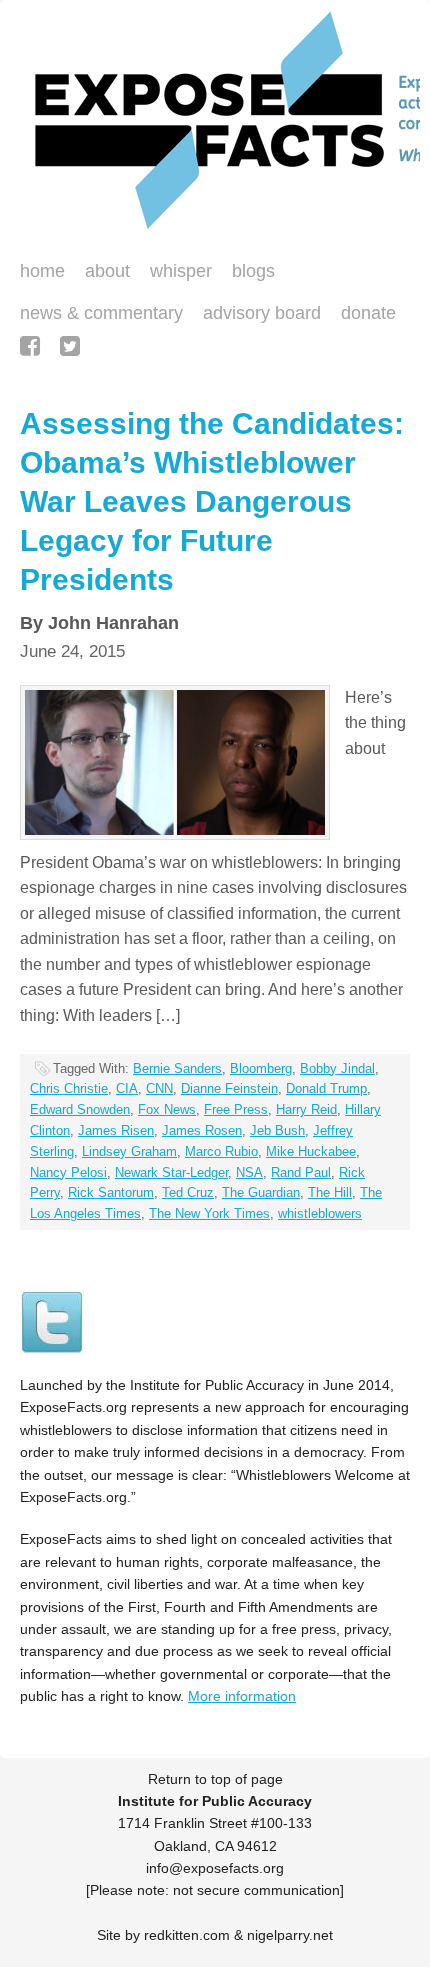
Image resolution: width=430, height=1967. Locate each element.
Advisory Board (262, 313)
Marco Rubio (221, 1151)
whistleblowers (320, 1213)
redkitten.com (187, 1935)
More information (242, 1696)
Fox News (167, 1109)
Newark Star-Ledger (171, 1172)
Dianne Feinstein (229, 1088)
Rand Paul (301, 1172)
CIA (127, 1088)
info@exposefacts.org (215, 1868)
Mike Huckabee (311, 1151)
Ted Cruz (188, 1192)
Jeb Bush (277, 1130)
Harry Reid (306, 1109)
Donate (363, 315)
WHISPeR (181, 271)
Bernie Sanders (177, 1068)
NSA (249, 1172)
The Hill (330, 1192)
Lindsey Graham (129, 1151)
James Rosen (202, 1130)
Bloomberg (261, 1068)
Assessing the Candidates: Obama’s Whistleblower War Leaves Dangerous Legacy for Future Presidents (212, 501)
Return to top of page (215, 1779)
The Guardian (261, 1192)
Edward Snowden (80, 1109)
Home (42, 271)
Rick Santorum (111, 1192)
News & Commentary (101, 313)
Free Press (236, 1109)
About (107, 271)
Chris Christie (69, 1088)
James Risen (116, 1130)
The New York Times (209, 1213)
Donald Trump (326, 1088)
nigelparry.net (290, 1935)
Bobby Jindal (337, 1068)
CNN (159, 1088)
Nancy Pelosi (68, 1172)
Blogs (248, 273)
